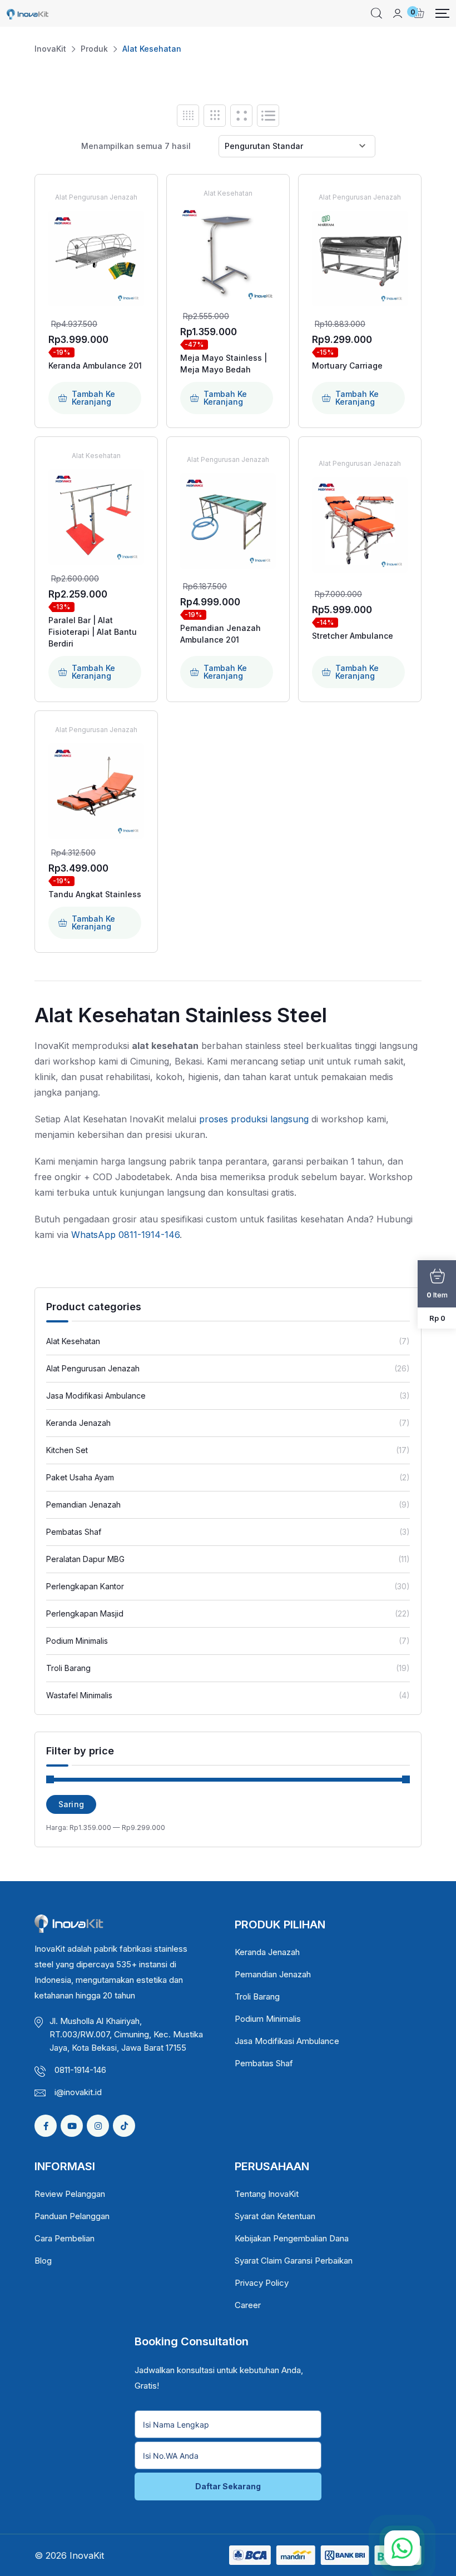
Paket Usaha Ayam (80, 1477)
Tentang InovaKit (267, 2194)
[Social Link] (46, 2126)
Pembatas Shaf (74, 1532)
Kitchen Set (67, 1450)
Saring (71, 1804)
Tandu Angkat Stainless (95, 894)
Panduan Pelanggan (72, 2216)
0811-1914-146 (80, 2070)
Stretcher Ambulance (353, 636)
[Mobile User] (398, 13)
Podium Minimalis (77, 1641)
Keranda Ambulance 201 (95, 365)
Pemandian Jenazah (83, 1505)
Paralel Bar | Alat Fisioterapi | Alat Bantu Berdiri (93, 632)
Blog (43, 2261)
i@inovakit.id (78, 2092)
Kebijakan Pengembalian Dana (292, 2238)
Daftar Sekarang (228, 2486)
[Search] (376, 13)
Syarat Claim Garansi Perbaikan (294, 2261)
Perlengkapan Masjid (85, 1613)
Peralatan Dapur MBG (85, 1559)
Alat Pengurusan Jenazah (93, 1368)
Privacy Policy (262, 2283)
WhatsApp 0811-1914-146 (125, 1235)
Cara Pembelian (65, 2238)
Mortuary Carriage (347, 365)
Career (248, 2305)
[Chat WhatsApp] (402, 2548)
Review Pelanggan (70, 2194)
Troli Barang (68, 1668)
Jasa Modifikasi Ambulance (96, 1396)
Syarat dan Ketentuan (275, 2216)
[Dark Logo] (28, 13)
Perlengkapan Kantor (85, 1586)
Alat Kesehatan (73, 1341)
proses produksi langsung (254, 1119)
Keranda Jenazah (78, 1423)
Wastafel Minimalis (79, 1695)
